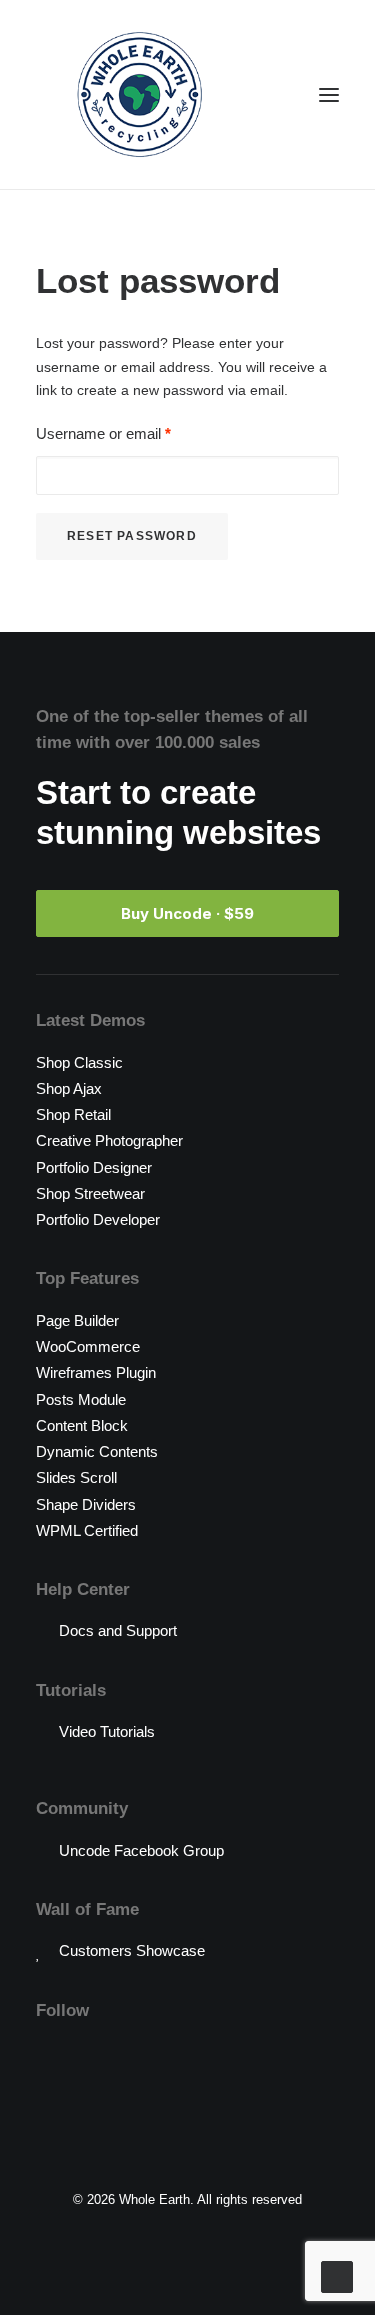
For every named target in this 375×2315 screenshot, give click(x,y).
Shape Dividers (86, 1504)
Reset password (132, 536)
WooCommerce (88, 1346)
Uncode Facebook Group (141, 1850)
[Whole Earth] (139, 94)
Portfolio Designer (94, 1167)
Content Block (82, 1425)
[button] (329, 94)
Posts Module (81, 1399)
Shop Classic (79, 1062)
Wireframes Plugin (96, 1372)
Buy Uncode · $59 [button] (187, 913)
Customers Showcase (132, 1950)
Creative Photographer (109, 1140)
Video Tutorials (107, 1731)
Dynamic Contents (97, 1451)
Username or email (103, 433)
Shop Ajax (69, 1088)
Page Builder (77, 1320)
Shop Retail (73, 1114)
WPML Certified (87, 1530)
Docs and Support (118, 1630)
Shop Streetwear (90, 1193)
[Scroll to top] (337, 2275)
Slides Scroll (76, 1477)
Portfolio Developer (98, 1219)
